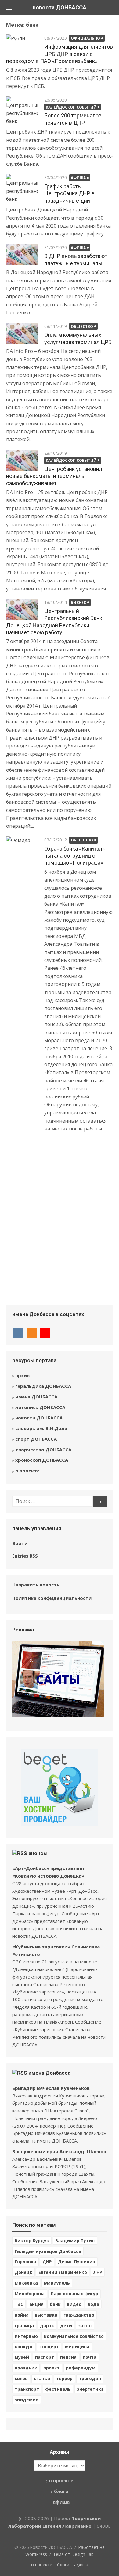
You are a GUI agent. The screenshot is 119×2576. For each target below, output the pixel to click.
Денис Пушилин (77, 2262)
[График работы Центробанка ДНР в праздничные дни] (22, 188)
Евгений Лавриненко (63, 2272)
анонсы (38, 1853)
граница (24, 2325)
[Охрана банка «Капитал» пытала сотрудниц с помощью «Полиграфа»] (22, 1064)
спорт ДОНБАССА (36, 1439)
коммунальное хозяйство (74, 2336)
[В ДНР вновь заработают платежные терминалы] (22, 255)
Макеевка (26, 2283)
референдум (81, 2368)
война (22, 2315)
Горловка (25, 2262)
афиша (78, 178)
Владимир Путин (75, 2241)
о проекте (27, 1471)
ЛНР (98, 2272)
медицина (77, 2346)
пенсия (68, 2357)
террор (64, 2378)
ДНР (47, 2262)
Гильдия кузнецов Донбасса (48, 2251)
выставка (46, 2315)
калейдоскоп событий (71, 107)
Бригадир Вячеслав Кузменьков (51, 2088)
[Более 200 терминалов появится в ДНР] (22, 111)
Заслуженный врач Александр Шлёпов (59, 2151)
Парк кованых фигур (74, 2294)
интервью (26, 2336)
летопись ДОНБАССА (40, 1407)
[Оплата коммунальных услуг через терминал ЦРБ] (22, 333)
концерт (49, 2346)
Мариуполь (57, 2283)
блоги (61, 2491)
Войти (20, 1543)
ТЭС (19, 2304)
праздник (26, 2368)
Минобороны (30, 2294)
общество (82, 327)
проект (52, 2368)
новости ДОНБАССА (60, 7)
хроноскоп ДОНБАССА (42, 1460)
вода (93, 2304)
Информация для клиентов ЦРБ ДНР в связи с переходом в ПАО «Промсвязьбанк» (60, 54)
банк (55, 2304)
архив (22, 1375)
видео (74, 2304)
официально (85, 38)
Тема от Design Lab (73, 2554)
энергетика (90, 2389)
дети (66, 2325)
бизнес (78, 602)
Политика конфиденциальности (52, 1598)
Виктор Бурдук (32, 2241)
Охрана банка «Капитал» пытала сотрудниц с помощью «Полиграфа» (74, 856)
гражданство (79, 2315)
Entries (25, 1556)
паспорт (45, 2357)
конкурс (24, 2346)
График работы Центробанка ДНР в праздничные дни (69, 193)
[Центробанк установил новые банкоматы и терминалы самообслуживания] (22, 460)
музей (22, 2357)
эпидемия (27, 2400)
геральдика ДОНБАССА (43, 1386)
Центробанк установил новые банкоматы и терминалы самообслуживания (54, 476)
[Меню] (9, 8)
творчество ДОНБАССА (43, 1450)
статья (42, 2378)
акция (36, 2304)
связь (21, 2378)
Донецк (23, 2272)
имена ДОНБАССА (36, 1397)
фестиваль (58, 2389)
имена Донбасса (49, 2073)
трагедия (90, 2378)
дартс (47, 2325)
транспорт (27, 2389)
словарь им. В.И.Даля (41, 1428)
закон (85, 2325)
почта (90, 2357)
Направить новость (36, 1585)
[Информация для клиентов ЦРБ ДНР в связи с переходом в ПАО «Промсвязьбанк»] (22, 45)
